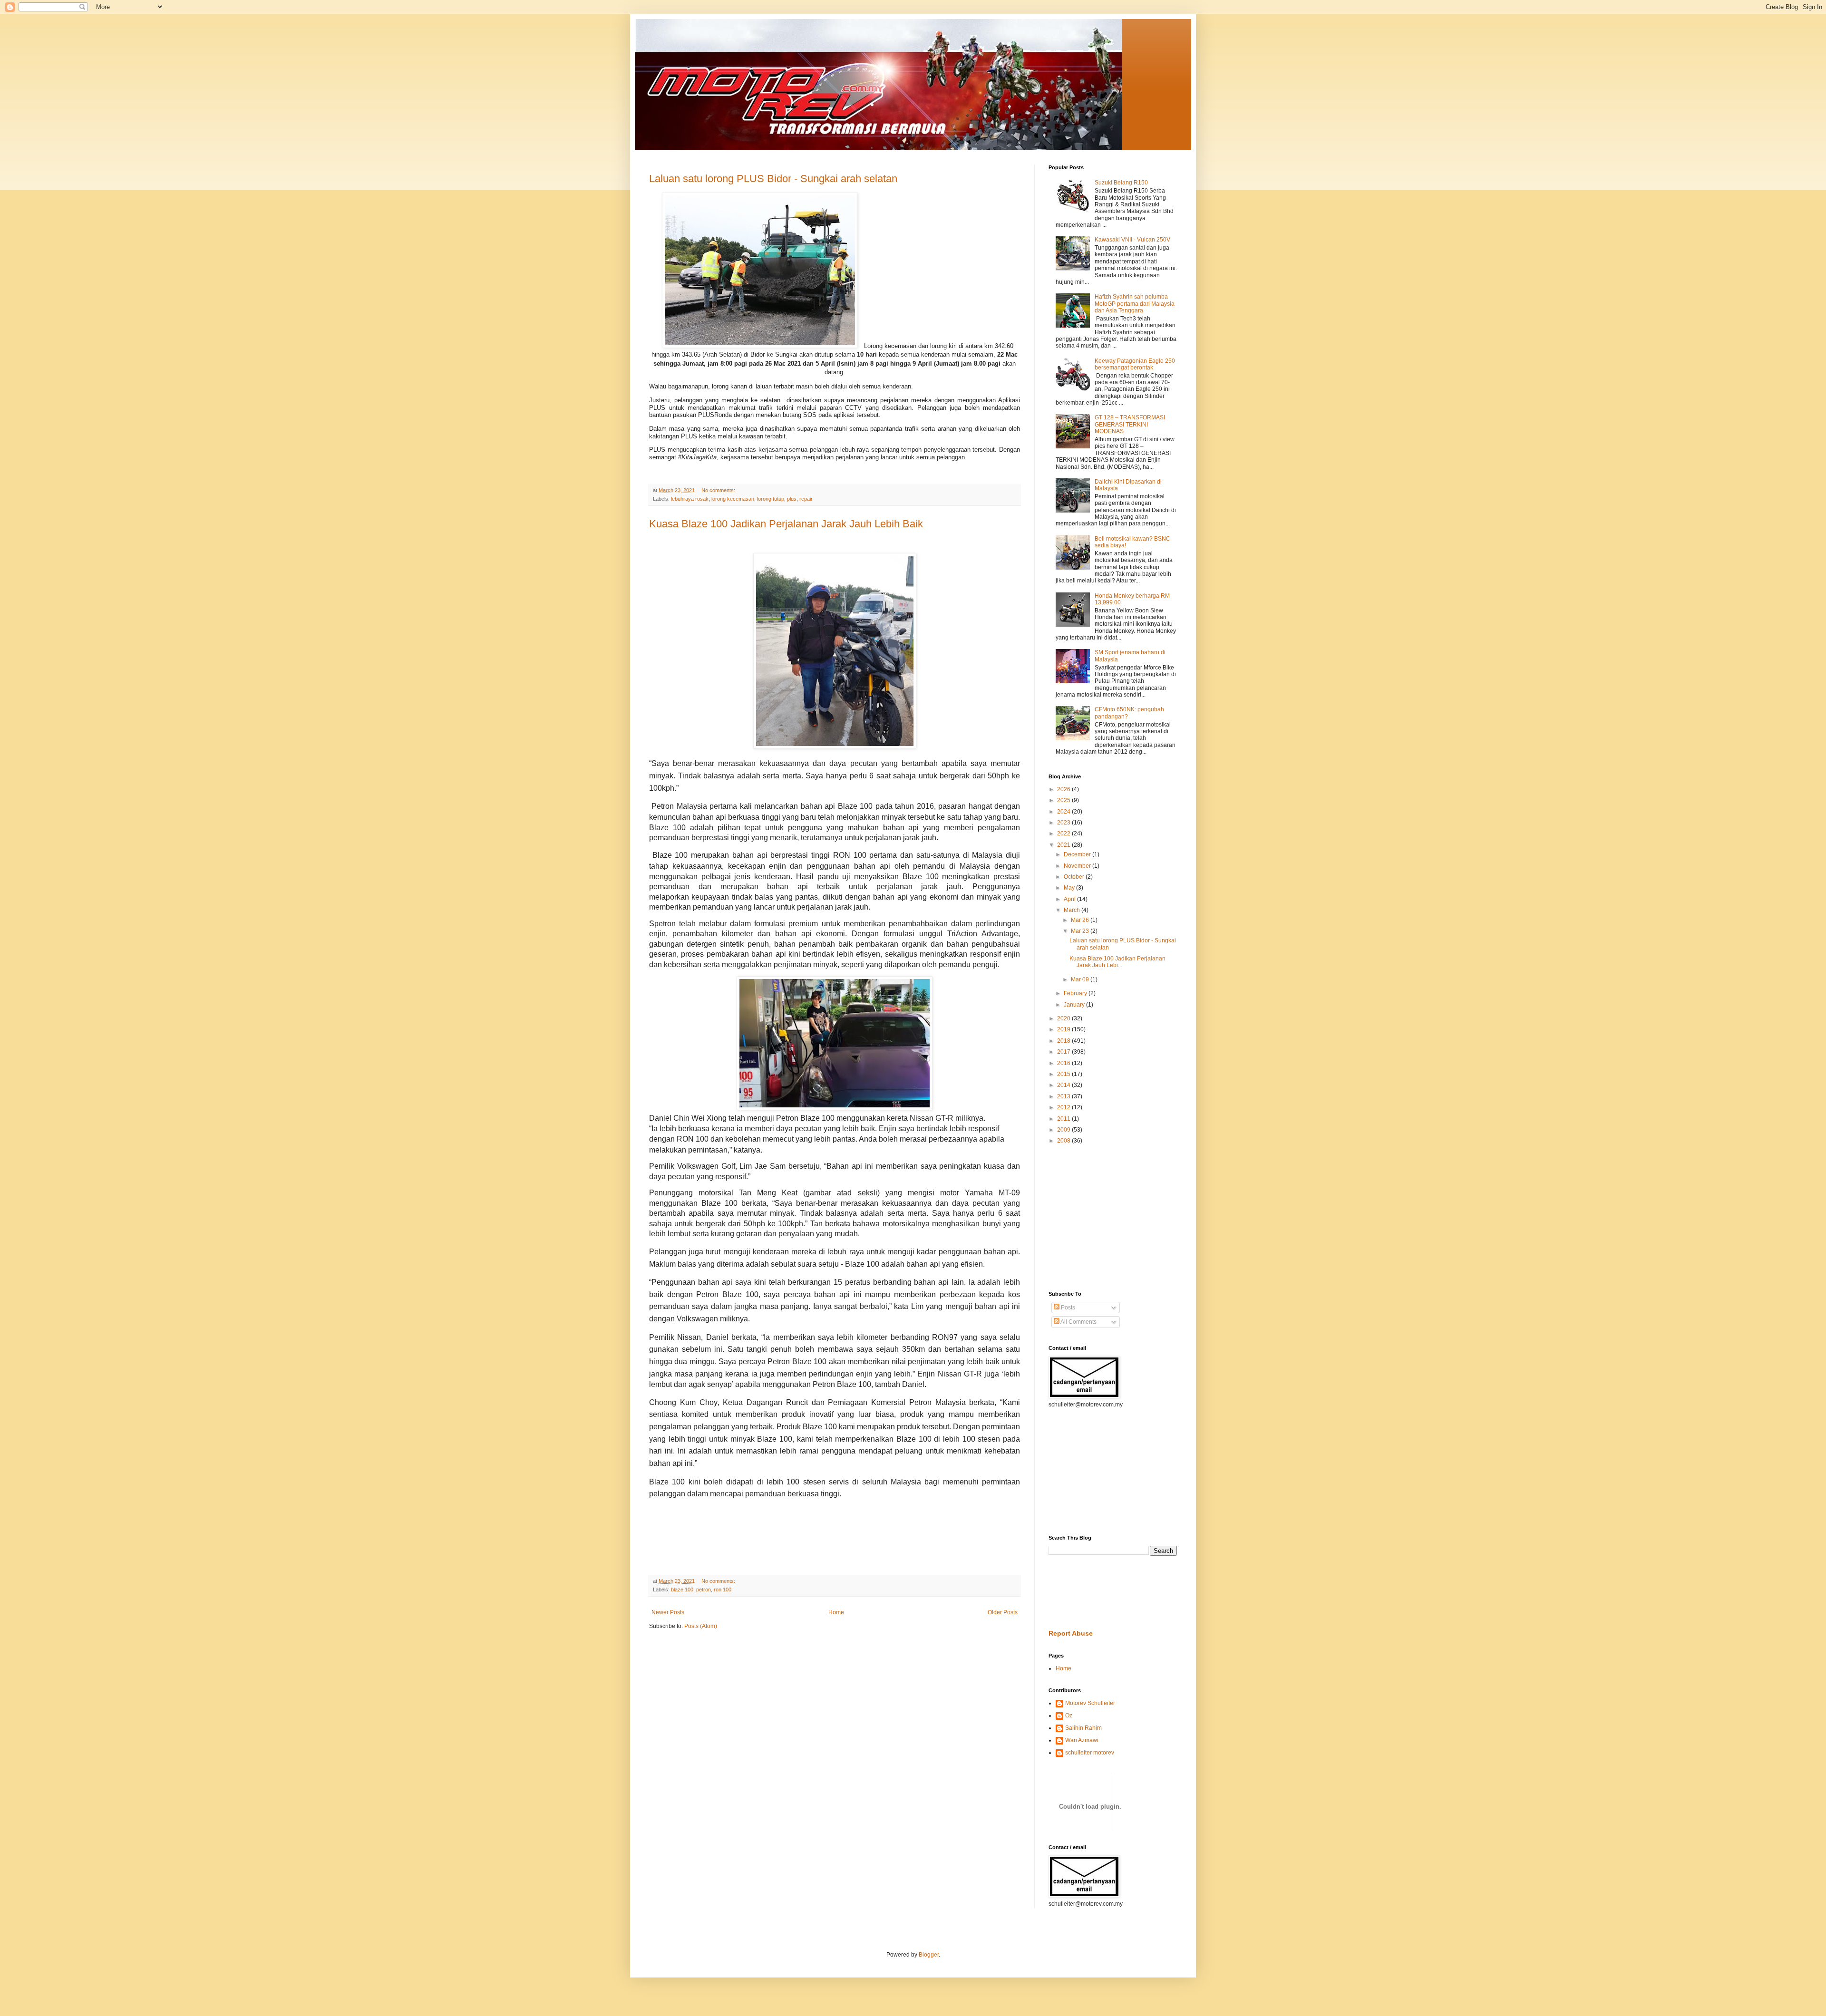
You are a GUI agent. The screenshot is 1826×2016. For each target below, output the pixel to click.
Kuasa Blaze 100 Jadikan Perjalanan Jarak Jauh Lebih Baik (786, 524)
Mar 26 (1081, 920)
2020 (1064, 1018)
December (1078, 854)
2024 (1064, 812)
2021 (1064, 845)
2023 (1064, 823)
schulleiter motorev (1090, 1753)
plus (792, 499)
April (1070, 899)
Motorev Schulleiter (1090, 1703)
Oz (1069, 1716)
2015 (1064, 1074)
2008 (1064, 1141)
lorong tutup (771, 499)
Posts (1067, 1308)
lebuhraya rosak (690, 499)
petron (704, 1590)
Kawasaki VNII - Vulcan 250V (1132, 240)
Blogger (929, 1955)
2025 (1064, 800)
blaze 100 (682, 1590)
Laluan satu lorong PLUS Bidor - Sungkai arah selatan (773, 179)
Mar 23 (1081, 931)
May (1070, 888)
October (1075, 877)
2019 (1064, 1029)
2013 (1064, 1096)
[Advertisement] (1077, 1217)
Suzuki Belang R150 (1121, 183)
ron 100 (723, 1590)
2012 (1064, 1107)
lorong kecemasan (733, 499)
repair (806, 499)
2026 (1064, 789)
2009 (1064, 1130)
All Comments (1078, 1322)
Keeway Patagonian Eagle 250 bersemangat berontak (1135, 364)
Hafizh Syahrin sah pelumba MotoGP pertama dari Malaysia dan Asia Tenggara (1135, 304)
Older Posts (1003, 1612)
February (1076, 993)
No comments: (719, 490)
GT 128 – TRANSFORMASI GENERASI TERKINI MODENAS (1130, 424)
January (1075, 1005)
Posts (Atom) (701, 1626)
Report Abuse (1071, 1633)
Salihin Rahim (1083, 1728)
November (1078, 866)
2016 (1064, 1063)
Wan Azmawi (1082, 1740)
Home (836, 1612)
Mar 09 (1081, 979)
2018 (1064, 1041)
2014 (1064, 1085)
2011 (1064, 1119)
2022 (1064, 834)
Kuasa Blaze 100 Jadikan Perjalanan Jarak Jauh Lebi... (1117, 962)
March (1073, 910)
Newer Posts (668, 1612)
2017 (1064, 1052)
